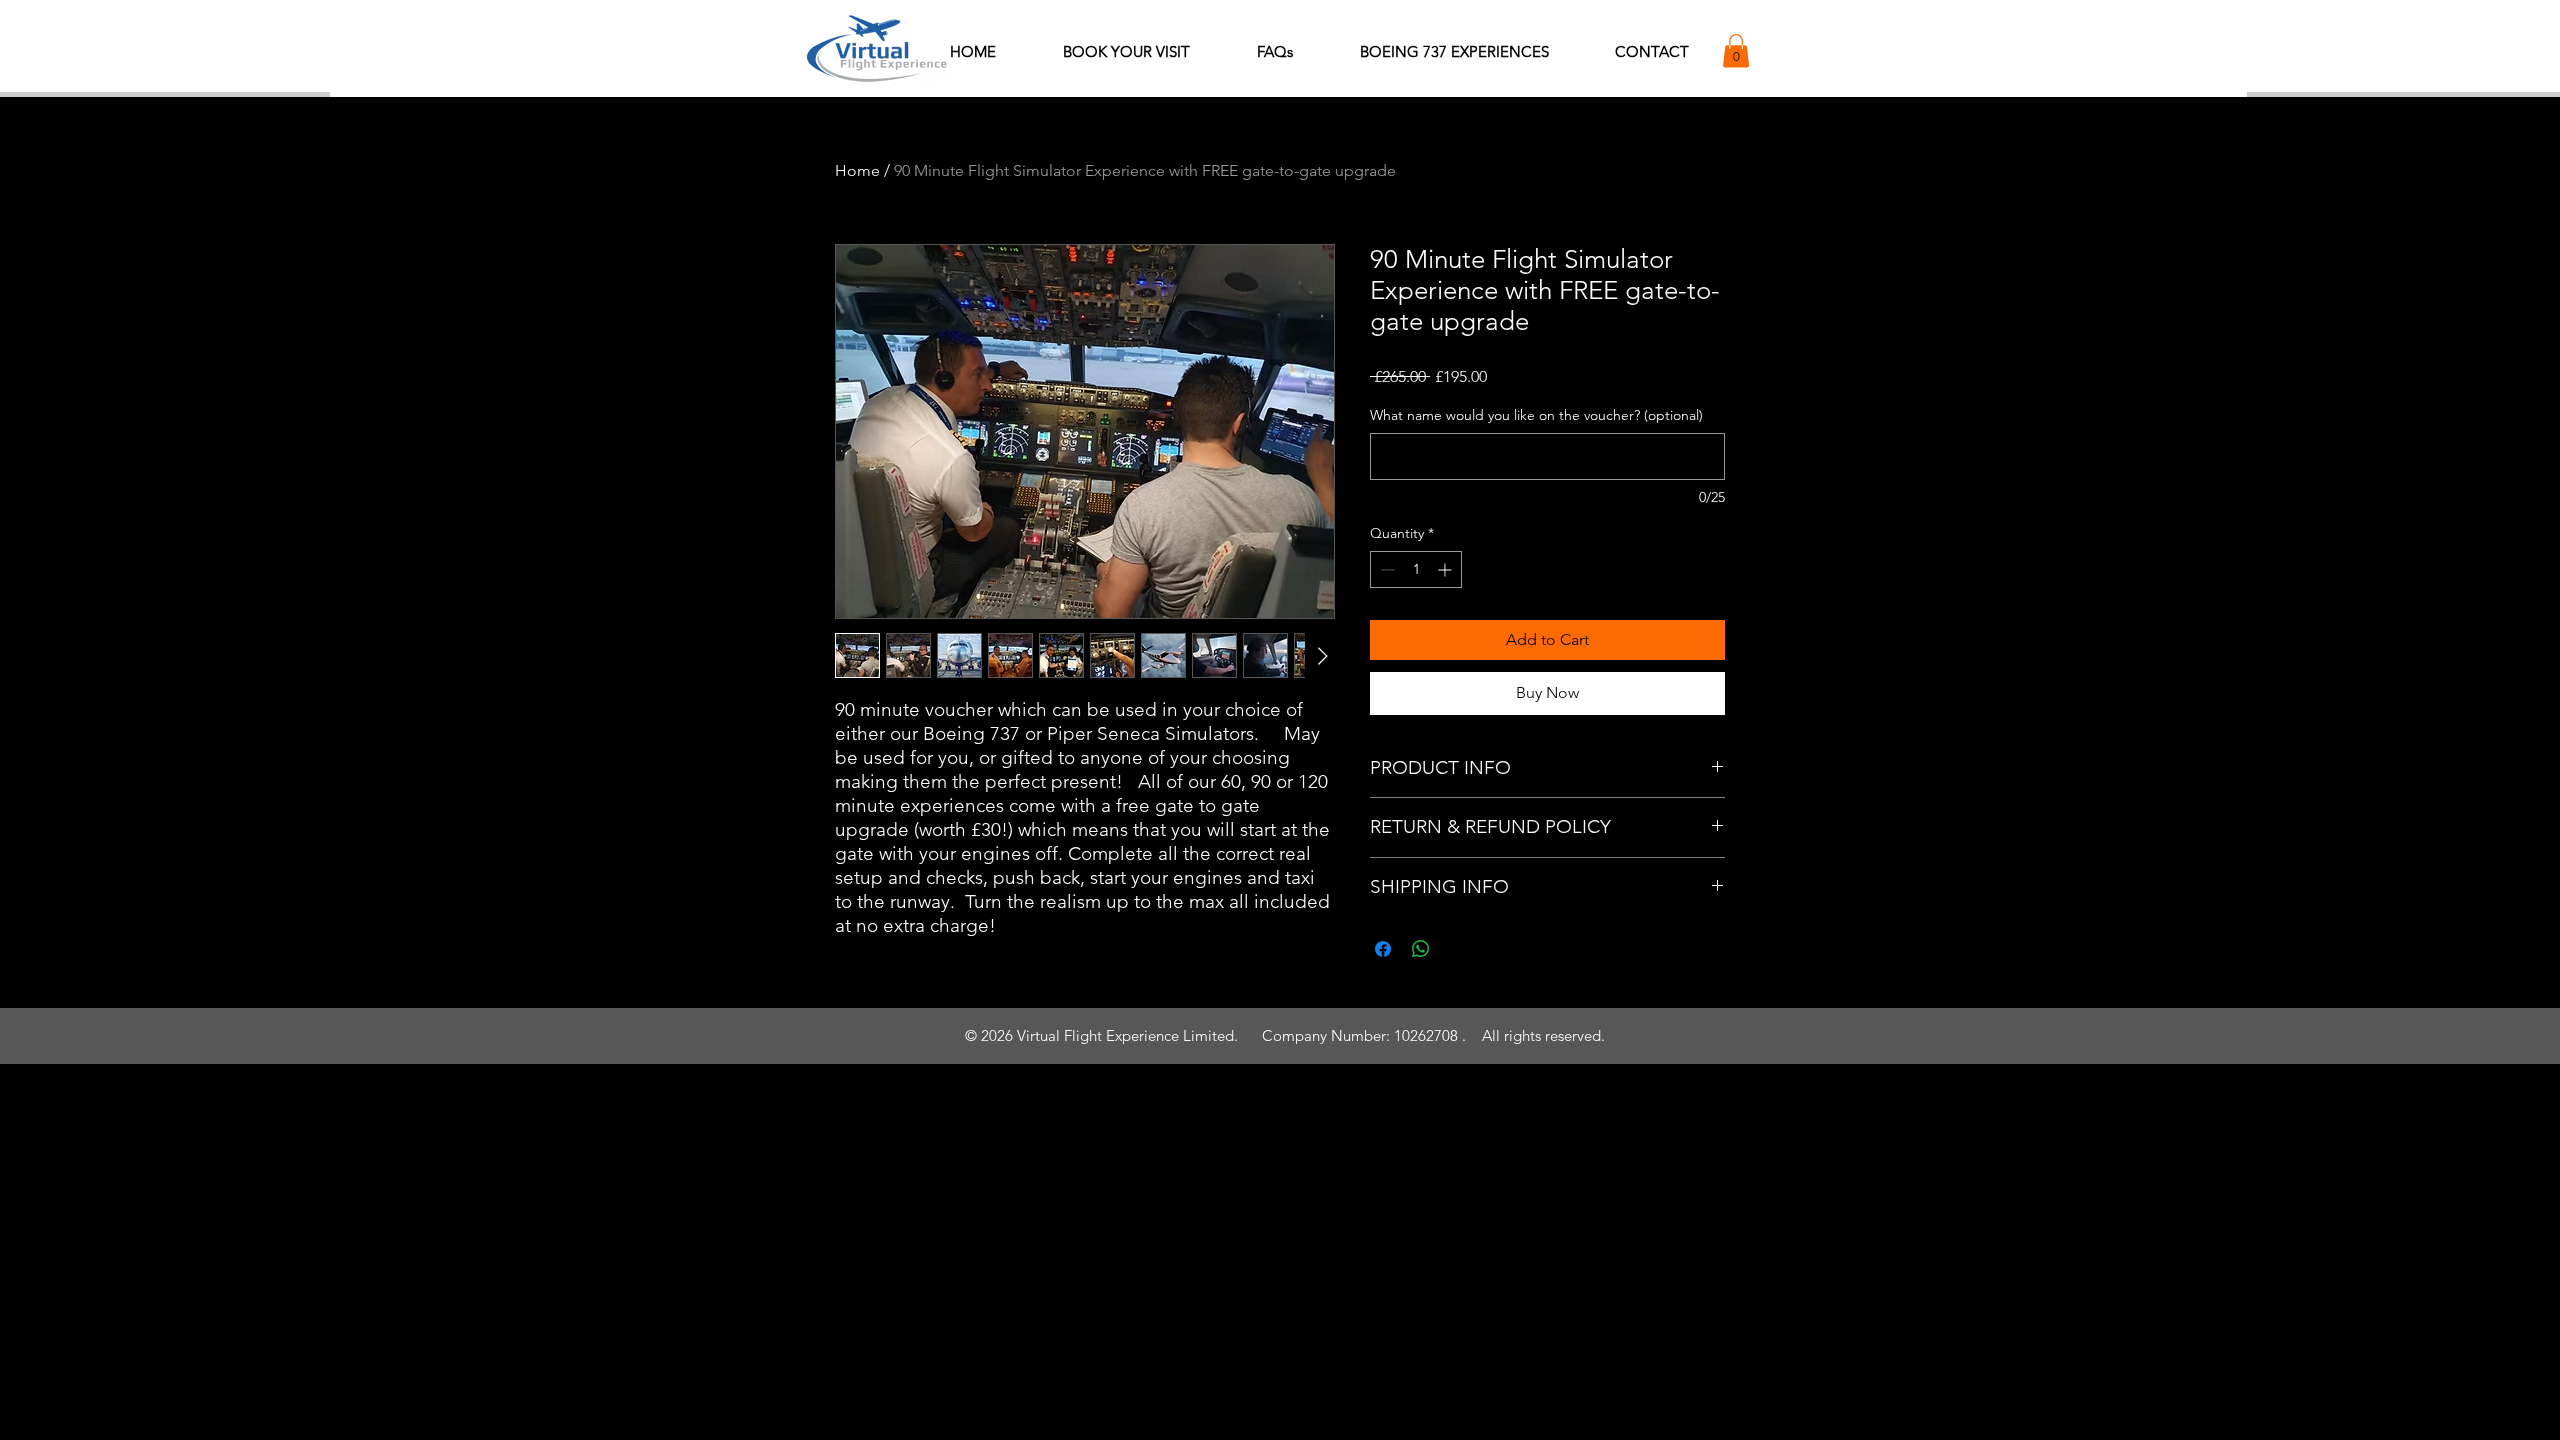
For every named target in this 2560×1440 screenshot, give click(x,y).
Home (857, 170)
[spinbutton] (1416, 569)
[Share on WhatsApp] (1421, 949)
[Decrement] (1385, 569)
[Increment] (1446, 569)
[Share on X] (1459, 949)
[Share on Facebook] (1383, 949)
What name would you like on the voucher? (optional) (1536, 415)
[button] (1736, 50)
